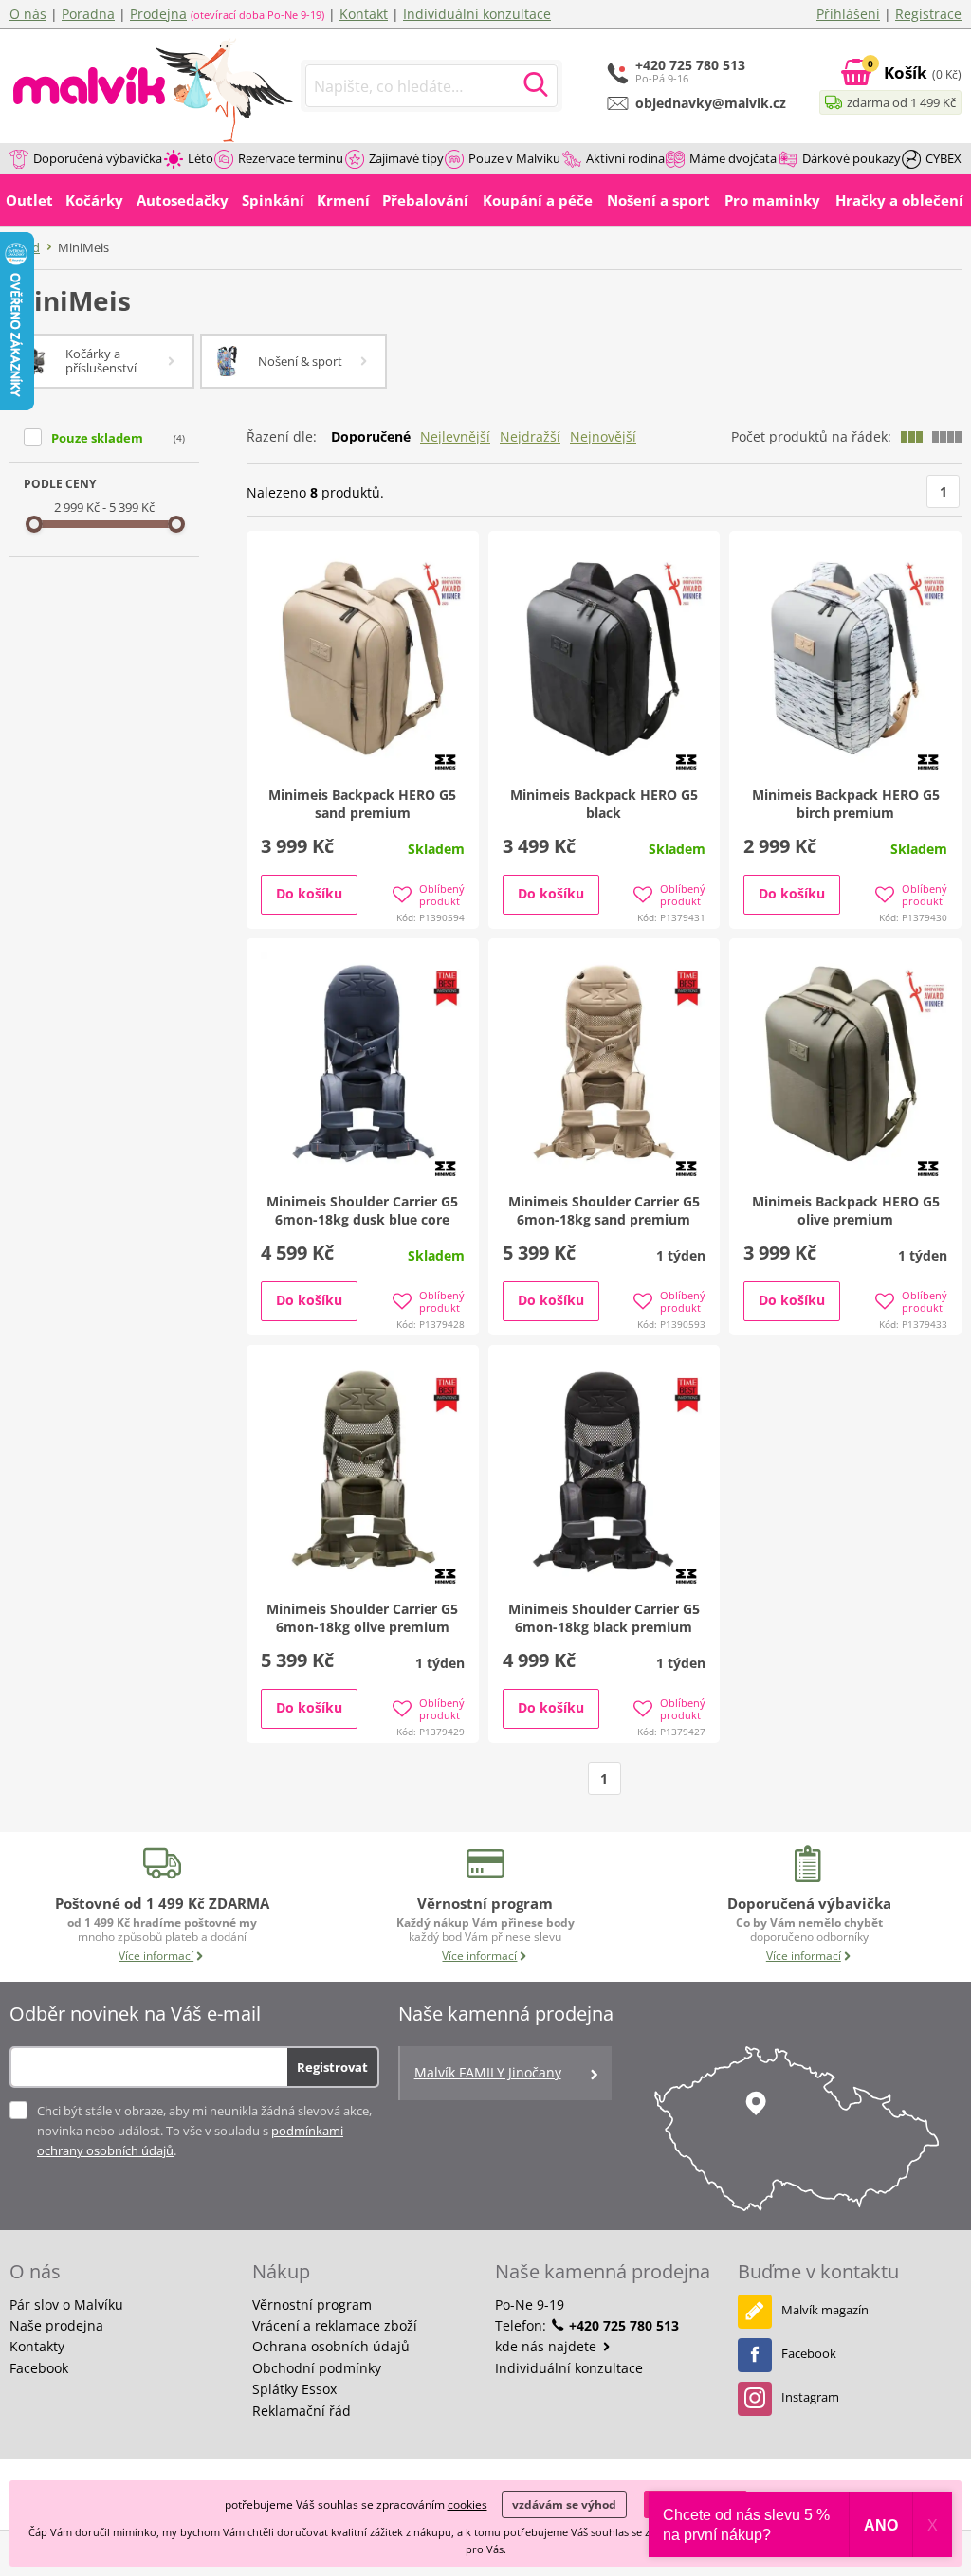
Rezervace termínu (291, 158)
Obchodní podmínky (317, 2368)
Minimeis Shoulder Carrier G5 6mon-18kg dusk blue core (362, 1210)
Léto (201, 158)
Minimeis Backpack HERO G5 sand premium (362, 804)
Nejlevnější (455, 436)
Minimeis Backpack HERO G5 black (604, 804)
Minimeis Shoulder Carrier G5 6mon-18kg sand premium (604, 1210)
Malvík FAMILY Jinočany (488, 2072)
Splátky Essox (294, 2389)
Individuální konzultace (477, 14)
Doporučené (371, 436)
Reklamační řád (302, 2411)
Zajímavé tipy (406, 158)
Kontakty (37, 2346)
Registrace (928, 14)
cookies (467, 2504)
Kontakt (364, 14)
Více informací (156, 1956)
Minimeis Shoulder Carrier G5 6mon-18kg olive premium (362, 1618)
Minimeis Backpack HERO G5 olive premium (846, 1210)
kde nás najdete (548, 2346)
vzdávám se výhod (564, 2504)
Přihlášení (848, 14)
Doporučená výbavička (98, 158)
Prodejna (158, 14)
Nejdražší (530, 436)
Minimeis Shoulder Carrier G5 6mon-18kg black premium (604, 1618)
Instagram (810, 2397)
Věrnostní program (312, 2304)
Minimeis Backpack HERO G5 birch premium (846, 804)
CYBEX (944, 158)
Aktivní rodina (625, 158)
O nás (28, 14)
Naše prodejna (56, 2325)
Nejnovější (603, 436)
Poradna (88, 14)
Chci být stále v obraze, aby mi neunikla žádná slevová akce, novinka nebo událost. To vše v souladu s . (204, 2131)
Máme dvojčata (733, 158)
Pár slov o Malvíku (66, 2304)
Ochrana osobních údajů (331, 2346)
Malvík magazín (825, 2310)
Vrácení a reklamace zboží (335, 2325)
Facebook (39, 2368)
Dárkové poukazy (852, 158)
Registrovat (332, 2067)
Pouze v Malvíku (514, 158)
